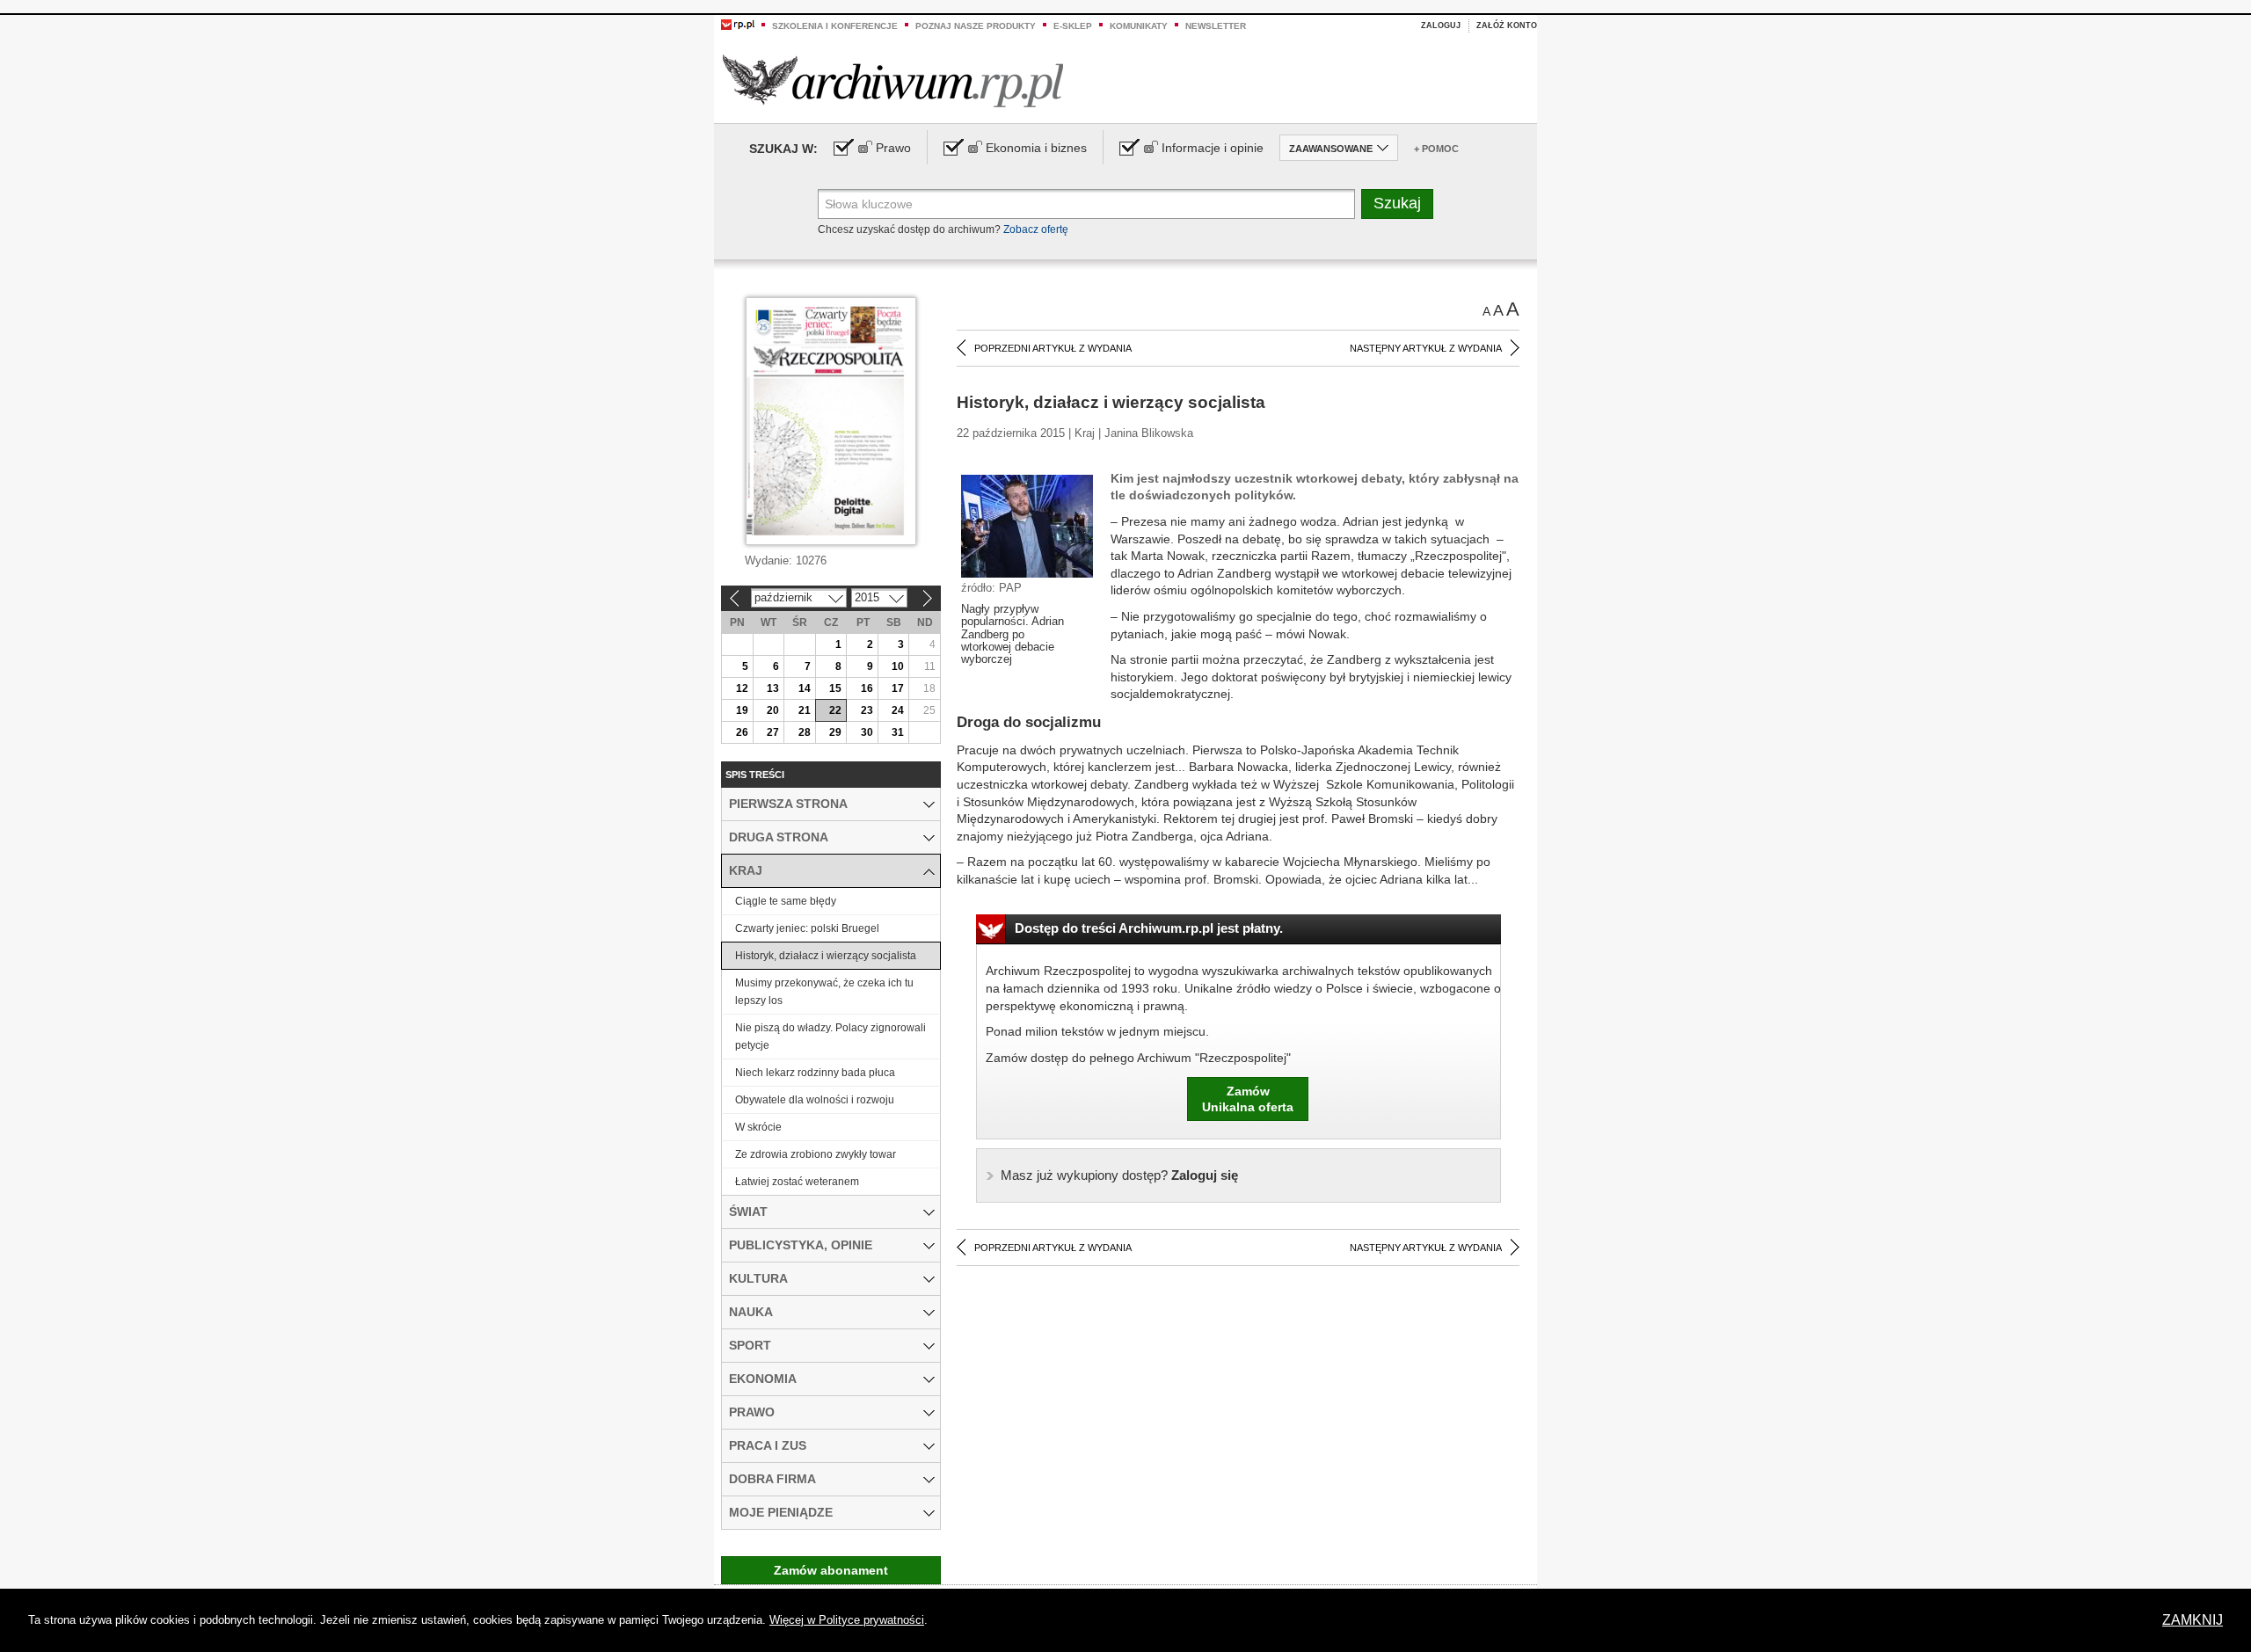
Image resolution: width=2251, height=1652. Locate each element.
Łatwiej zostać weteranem (797, 1182)
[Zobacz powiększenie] (1027, 525)
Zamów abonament (831, 1570)
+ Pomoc (1436, 149)
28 (805, 732)
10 (898, 666)
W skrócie (758, 1127)
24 (898, 710)
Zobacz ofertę (1036, 229)
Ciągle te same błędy (786, 901)
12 (742, 688)
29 (835, 732)
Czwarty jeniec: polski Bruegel (807, 928)
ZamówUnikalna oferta (1248, 1099)
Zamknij (2193, 1620)
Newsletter (1216, 26)
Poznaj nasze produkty (976, 26)
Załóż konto (1507, 25)
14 (805, 688)
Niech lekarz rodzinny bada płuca (815, 1073)
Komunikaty (1139, 26)
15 (835, 688)
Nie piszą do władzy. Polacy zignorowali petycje (830, 1037)
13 (773, 688)
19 (742, 710)
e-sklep (1073, 26)
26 (742, 732)
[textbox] (1086, 204)
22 (835, 710)
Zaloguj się (1119, 1175)
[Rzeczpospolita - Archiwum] (893, 80)
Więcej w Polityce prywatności (847, 1620)
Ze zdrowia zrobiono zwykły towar (816, 1154)
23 (867, 710)
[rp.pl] (738, 24)
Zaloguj (1441, 25)
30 (867, 732)
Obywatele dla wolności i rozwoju (815, 1100)
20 (773, 710)
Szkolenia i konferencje (835, 26)
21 (805, 710)
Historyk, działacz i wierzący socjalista (826, 956)
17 (898, 688)
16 (867, 688)
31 (898, 732)
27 (773, 732)
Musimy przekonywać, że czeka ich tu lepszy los (824, 992)
